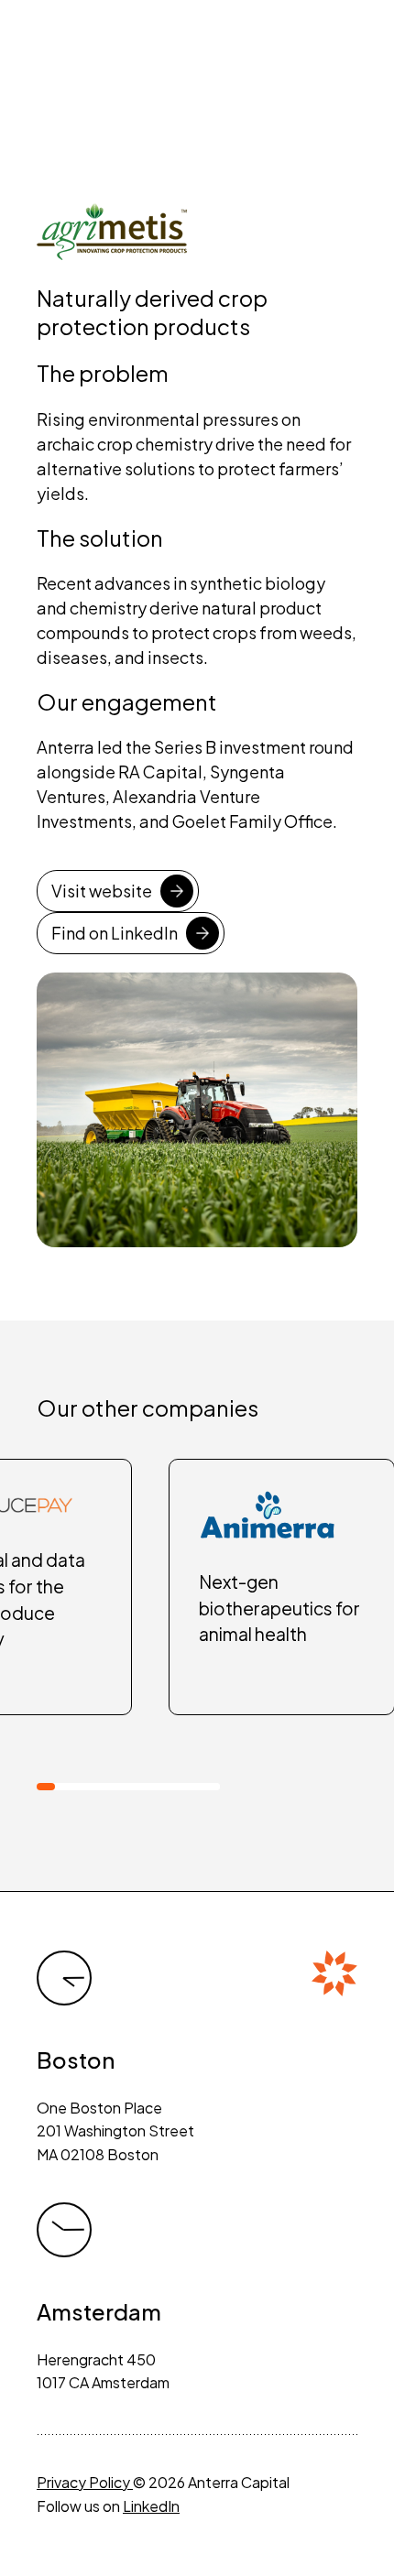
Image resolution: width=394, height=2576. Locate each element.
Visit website (102, 891)
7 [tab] (156, 1787)
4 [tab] (101, 1787)
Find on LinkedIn (115, 933)
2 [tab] (64, 1787)
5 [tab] (119, 1787)
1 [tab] (46, 1787)
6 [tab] (137, 1787)
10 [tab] (211, 1787)
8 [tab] (174, 1787)
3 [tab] (82, 1787)
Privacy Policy (85, 2482)
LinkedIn (151, 2506)
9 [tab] (192, 1787)
